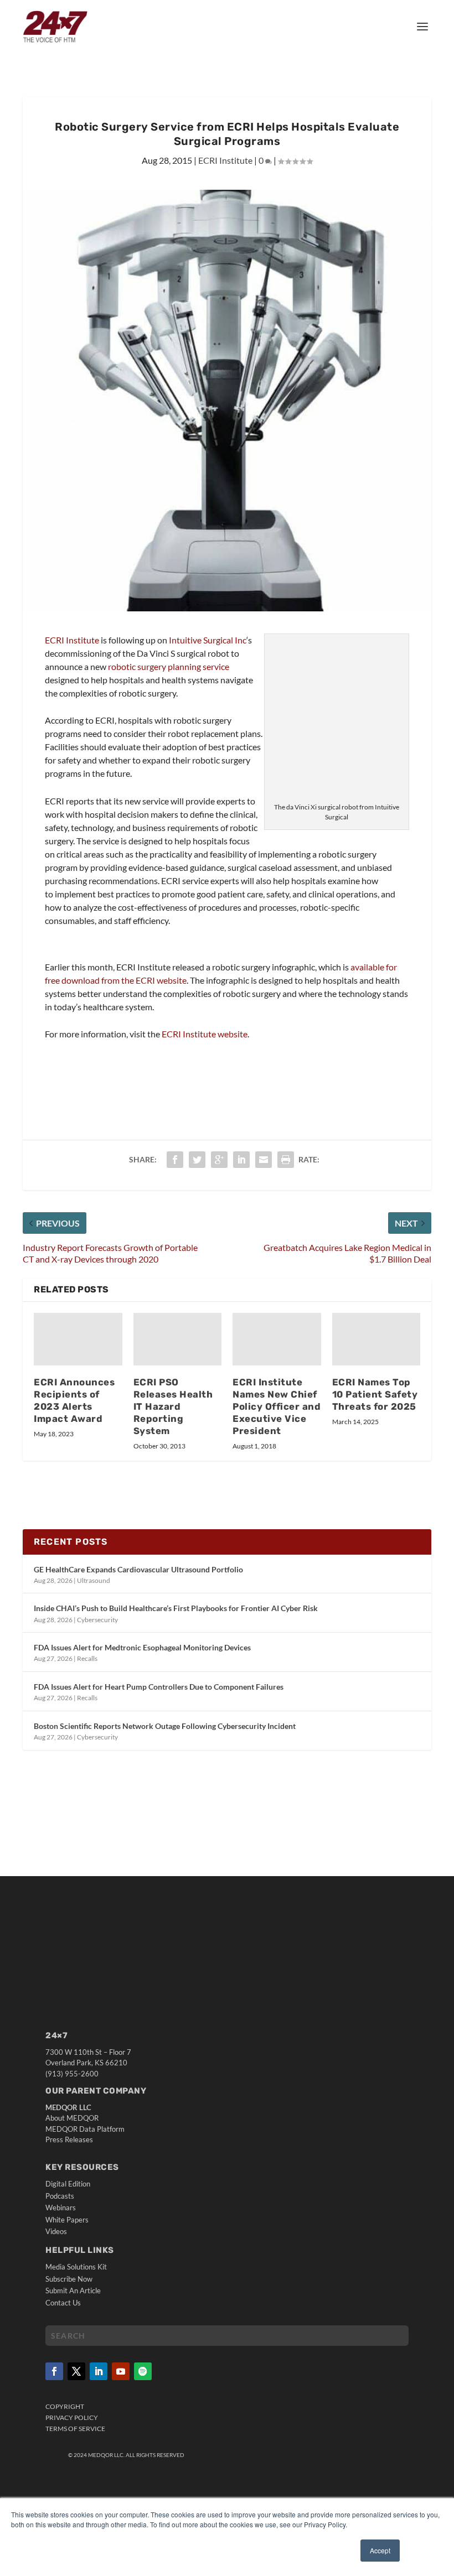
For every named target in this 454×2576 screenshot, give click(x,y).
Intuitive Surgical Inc (208, 640)
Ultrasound (94, 1580)
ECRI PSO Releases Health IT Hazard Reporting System (173, 1406)
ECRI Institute (225, 160)
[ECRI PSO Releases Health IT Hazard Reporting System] (178, 1339)
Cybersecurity (97, 1620)
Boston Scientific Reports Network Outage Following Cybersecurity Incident (165, 1726)
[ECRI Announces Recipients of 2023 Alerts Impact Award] (78, 1339)
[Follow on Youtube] (121, 2371)
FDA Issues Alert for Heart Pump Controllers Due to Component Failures (159, 1687)
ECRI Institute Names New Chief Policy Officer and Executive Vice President (277, 1406)
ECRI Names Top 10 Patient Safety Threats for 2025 (375, 1394)
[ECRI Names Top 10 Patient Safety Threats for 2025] (376, 1339)
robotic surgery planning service (169, 666)
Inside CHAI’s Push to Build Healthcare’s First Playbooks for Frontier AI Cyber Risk (176, 1608)
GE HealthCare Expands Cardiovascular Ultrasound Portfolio (138, 1569)
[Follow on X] (76, 2371)
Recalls (87, 1658)
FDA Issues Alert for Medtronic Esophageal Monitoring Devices (142, 1647)
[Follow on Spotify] (143, 2371)
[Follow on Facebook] (54, 2371)
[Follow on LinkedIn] (99, 2371)
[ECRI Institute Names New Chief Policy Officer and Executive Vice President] (277, 1339)
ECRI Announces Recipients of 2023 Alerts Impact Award (74, 1400)
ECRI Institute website (205, 1034)
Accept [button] (380, 2550)
